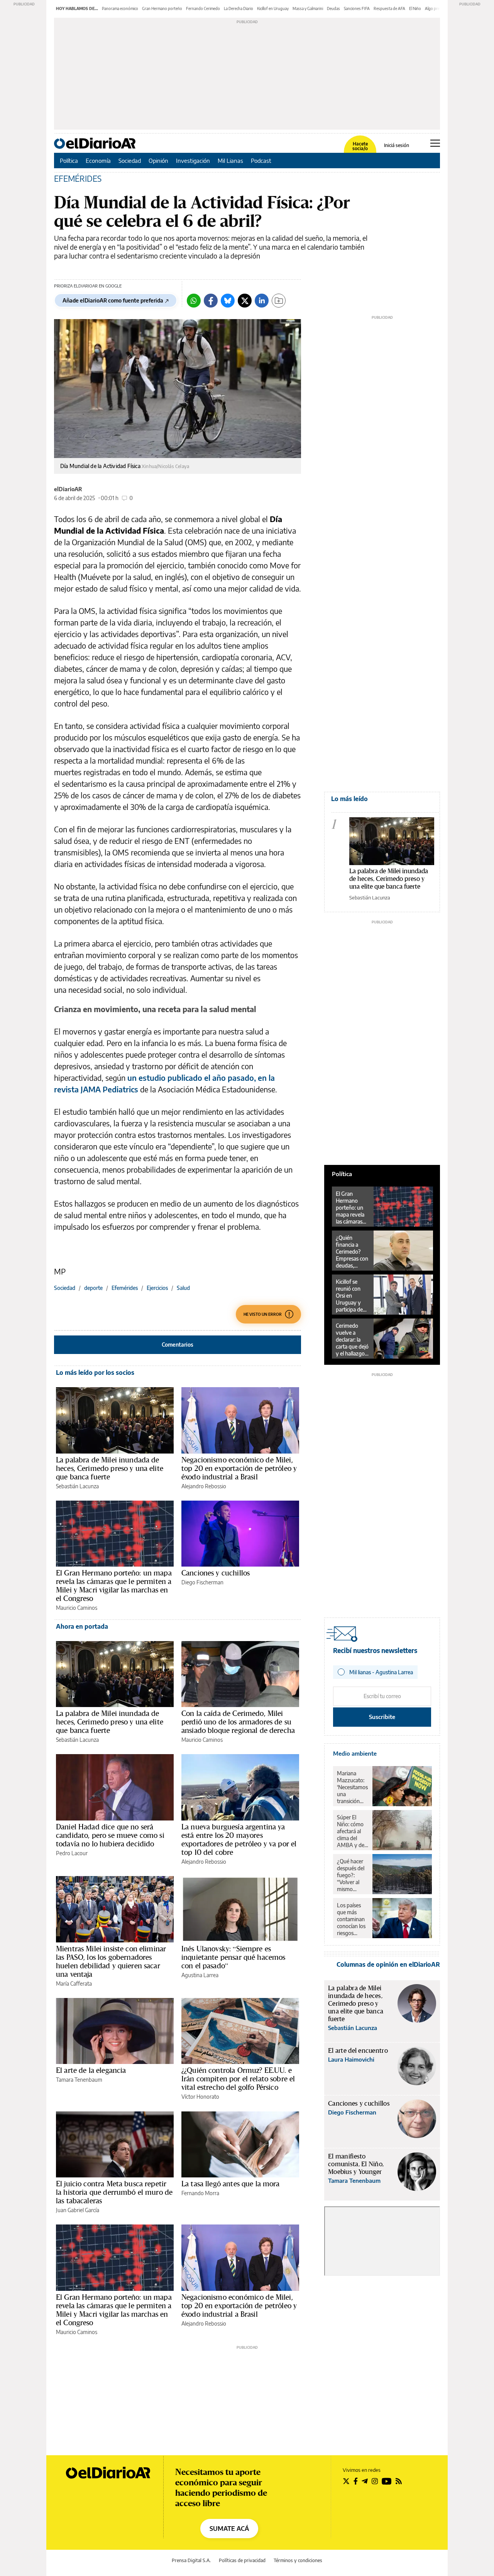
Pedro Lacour (72, 1853)
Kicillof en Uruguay (273, 8)
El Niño (415, 8)
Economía (98, 161)
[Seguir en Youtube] (387, 2481)
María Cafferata (74, 1984)
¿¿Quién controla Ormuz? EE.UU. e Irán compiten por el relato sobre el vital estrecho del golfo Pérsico (238, 2079)
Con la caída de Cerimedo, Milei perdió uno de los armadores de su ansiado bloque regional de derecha (238, 1722)
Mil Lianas (230, 161)
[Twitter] (245, 301)
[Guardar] (279, 301)
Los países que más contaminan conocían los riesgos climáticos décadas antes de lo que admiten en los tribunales (352, 1919)
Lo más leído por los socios (95, 1373)
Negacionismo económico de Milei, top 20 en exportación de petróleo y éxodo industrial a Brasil (239, 1468)
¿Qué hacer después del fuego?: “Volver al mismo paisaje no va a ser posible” (352, 1875)
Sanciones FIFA (357, 8)
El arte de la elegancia (91, 2070)
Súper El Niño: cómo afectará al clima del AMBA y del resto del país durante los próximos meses (352, 1831)
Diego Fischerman (202, 1582)
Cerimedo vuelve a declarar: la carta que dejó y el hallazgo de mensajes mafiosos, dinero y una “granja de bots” (352, 1340)
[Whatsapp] (194, 301)
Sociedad (130, 161)
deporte (93, 1288)
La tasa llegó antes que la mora (231, 2184)
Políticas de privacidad (242, 2560)
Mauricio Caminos (77, 1608)
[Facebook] (211, 301)
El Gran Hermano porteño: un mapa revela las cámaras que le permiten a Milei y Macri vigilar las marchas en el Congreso (114, 1585)
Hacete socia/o (360, 146)
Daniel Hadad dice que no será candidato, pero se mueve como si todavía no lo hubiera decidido (110, 1835)
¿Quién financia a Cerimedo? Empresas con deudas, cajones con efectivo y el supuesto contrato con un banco (352, 1252)
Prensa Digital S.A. (191, 2560)
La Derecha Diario (239, 8)
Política (69, 161)
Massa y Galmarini (308, 8)
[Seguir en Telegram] (365, 2481)
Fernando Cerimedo (203, 8)
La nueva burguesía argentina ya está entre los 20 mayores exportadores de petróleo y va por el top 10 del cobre (239, 1839)
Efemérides (125, 1288)
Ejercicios (157, 1288)
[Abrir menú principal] (435, 143)
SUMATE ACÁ (229, 2529)
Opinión (158, 161)
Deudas (333, 8)
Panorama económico (120, 8)
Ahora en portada (82, 1626)
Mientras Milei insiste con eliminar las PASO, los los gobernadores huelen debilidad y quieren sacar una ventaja (111, 1961)
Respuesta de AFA (389, 8)
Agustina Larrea (200, 1975)
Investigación (193, 161)
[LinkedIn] (262, 301)
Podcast (261, 161)
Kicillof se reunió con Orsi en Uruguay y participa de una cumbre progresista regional (350, 1296)
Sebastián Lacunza (77, 1486)
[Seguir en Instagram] (375, 2481)
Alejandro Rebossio (204, 1486)
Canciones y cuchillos (216, 1573)
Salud (183, 1288)
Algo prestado (437, 8)
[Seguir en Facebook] (356, 2481)
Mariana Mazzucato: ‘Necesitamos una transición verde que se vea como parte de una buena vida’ (352, 1787)
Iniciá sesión (397, 145)
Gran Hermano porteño (162, 8)
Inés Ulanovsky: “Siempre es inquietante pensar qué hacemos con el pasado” (233, 1957)
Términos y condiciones (298, 2560)
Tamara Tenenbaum (79, 2080)
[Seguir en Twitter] (346, 2481)
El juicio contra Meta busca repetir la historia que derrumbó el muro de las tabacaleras (114, 2192)
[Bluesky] (228, 301)
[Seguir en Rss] (399, 2481)
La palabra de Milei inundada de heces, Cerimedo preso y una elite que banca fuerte (110, 1468)
